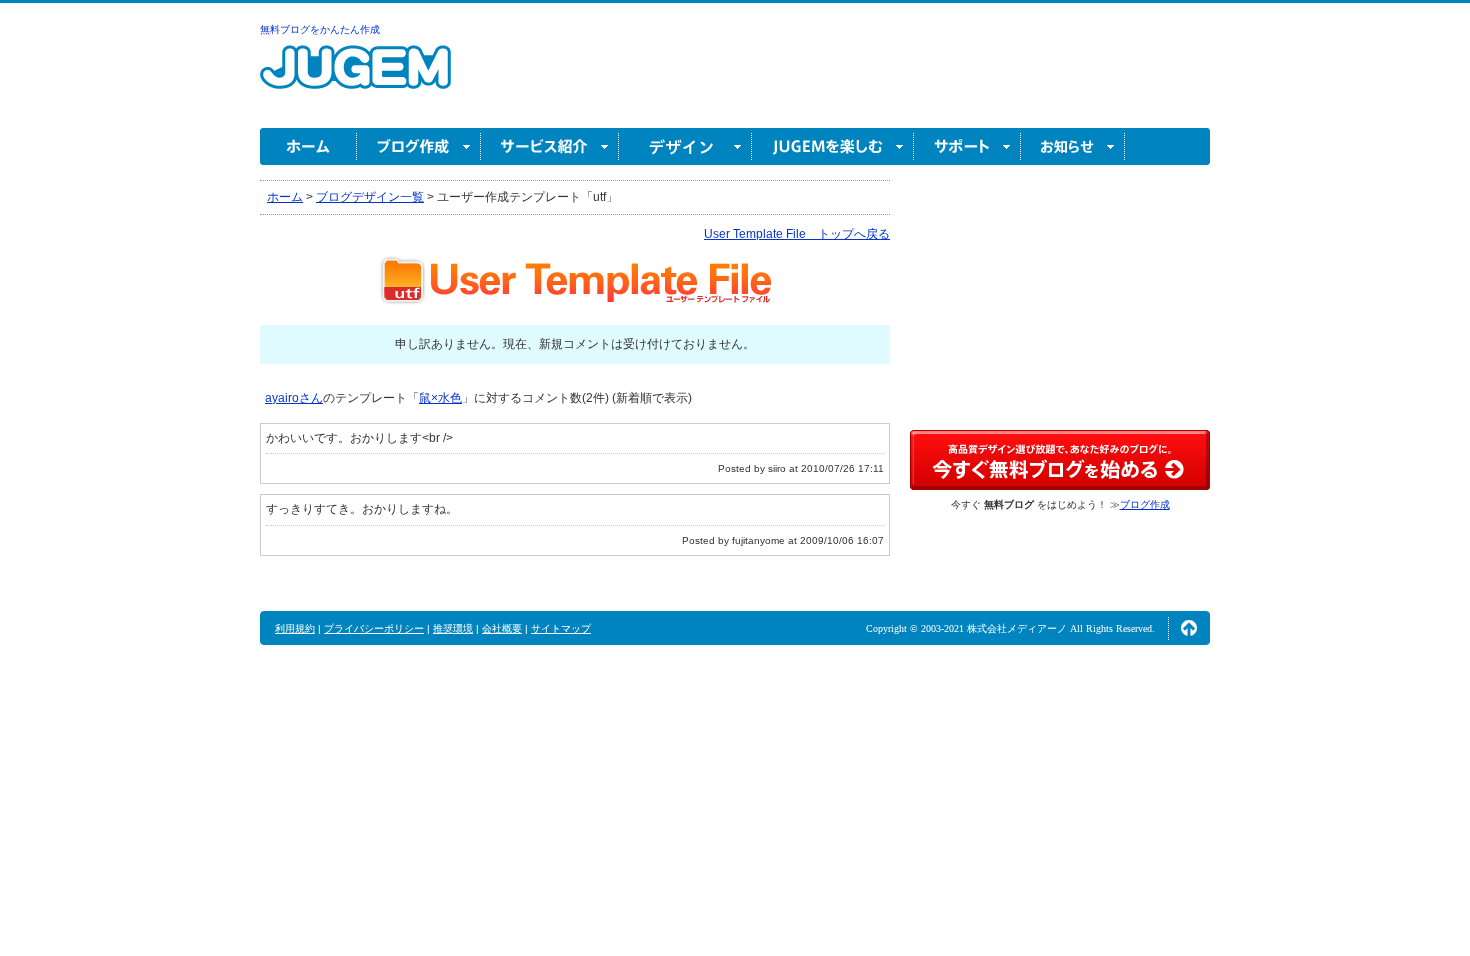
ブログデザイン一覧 (370, 197)
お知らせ (1073, 146)
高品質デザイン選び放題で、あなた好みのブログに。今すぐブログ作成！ (1060, 460)
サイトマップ (561, 628)
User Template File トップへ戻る (797, 234)
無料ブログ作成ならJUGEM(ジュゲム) (355, 78)
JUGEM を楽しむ (833, 146)
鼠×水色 (440, 398)
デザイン (685, 146)
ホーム (308, 146)
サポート (967, 146)
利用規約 (295, 628)
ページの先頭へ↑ (1189, 628)
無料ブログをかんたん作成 (320, 29)
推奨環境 (453, 628)
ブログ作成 (419, 146)
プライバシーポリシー (374, 628)
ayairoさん (294, 398)
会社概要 (502, 628)
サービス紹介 (550, 146)
